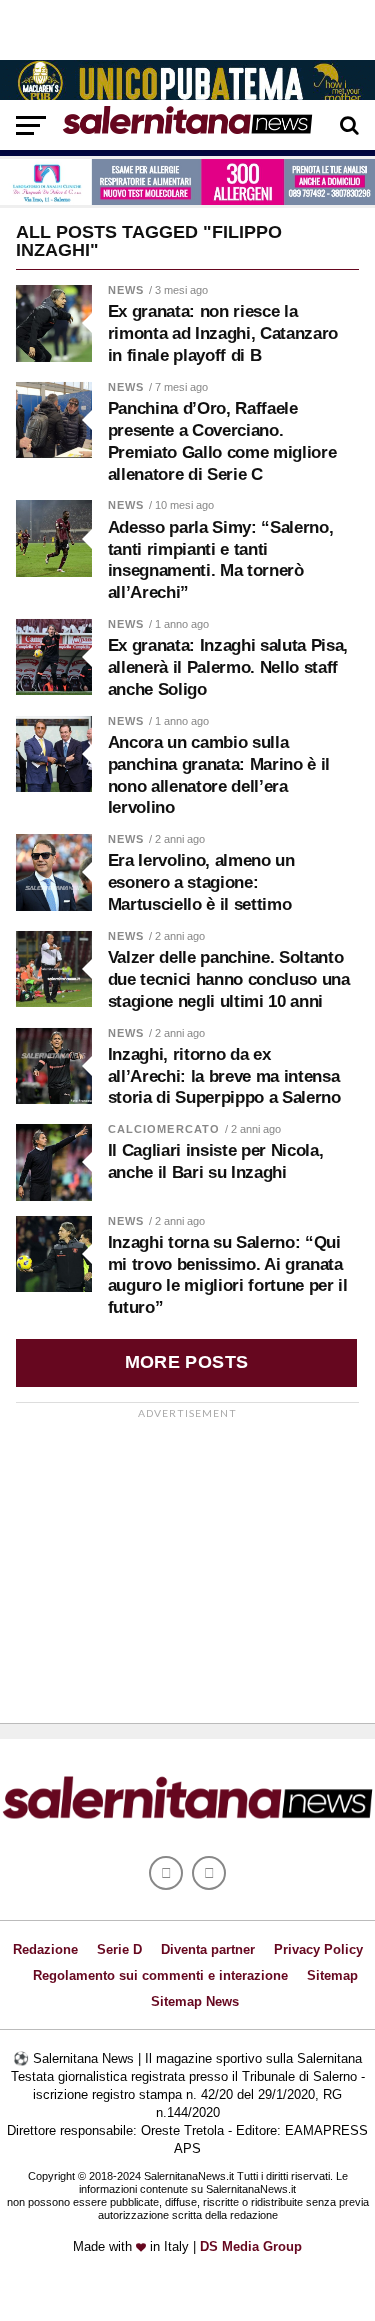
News (126, 290)
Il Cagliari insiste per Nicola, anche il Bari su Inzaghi (216, 1161)
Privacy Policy (318, 1949)
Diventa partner (208, 1949)
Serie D (119, 1949)
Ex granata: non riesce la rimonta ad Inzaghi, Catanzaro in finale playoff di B (223, 333)
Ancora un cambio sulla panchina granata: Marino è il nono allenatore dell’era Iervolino (219, 775)
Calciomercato (164, 1129)
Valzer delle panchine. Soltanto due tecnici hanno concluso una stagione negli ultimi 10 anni (229, 979)
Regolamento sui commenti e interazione (160, 1975)
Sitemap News (195, 2001)
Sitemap (332, 1975)
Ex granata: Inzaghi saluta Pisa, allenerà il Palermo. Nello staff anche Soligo (228, 667)
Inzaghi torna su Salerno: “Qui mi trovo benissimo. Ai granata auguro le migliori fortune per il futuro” (228, 1275)
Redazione (45, 1949)
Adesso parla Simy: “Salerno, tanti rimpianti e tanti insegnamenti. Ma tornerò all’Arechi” (221, 560)
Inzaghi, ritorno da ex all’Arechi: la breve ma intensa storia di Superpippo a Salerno (224, 1076)
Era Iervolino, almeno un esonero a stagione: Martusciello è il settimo (201, 882)
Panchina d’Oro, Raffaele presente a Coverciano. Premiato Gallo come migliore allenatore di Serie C (222, 441)
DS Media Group (251, 2246)
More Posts (187, 1362)
